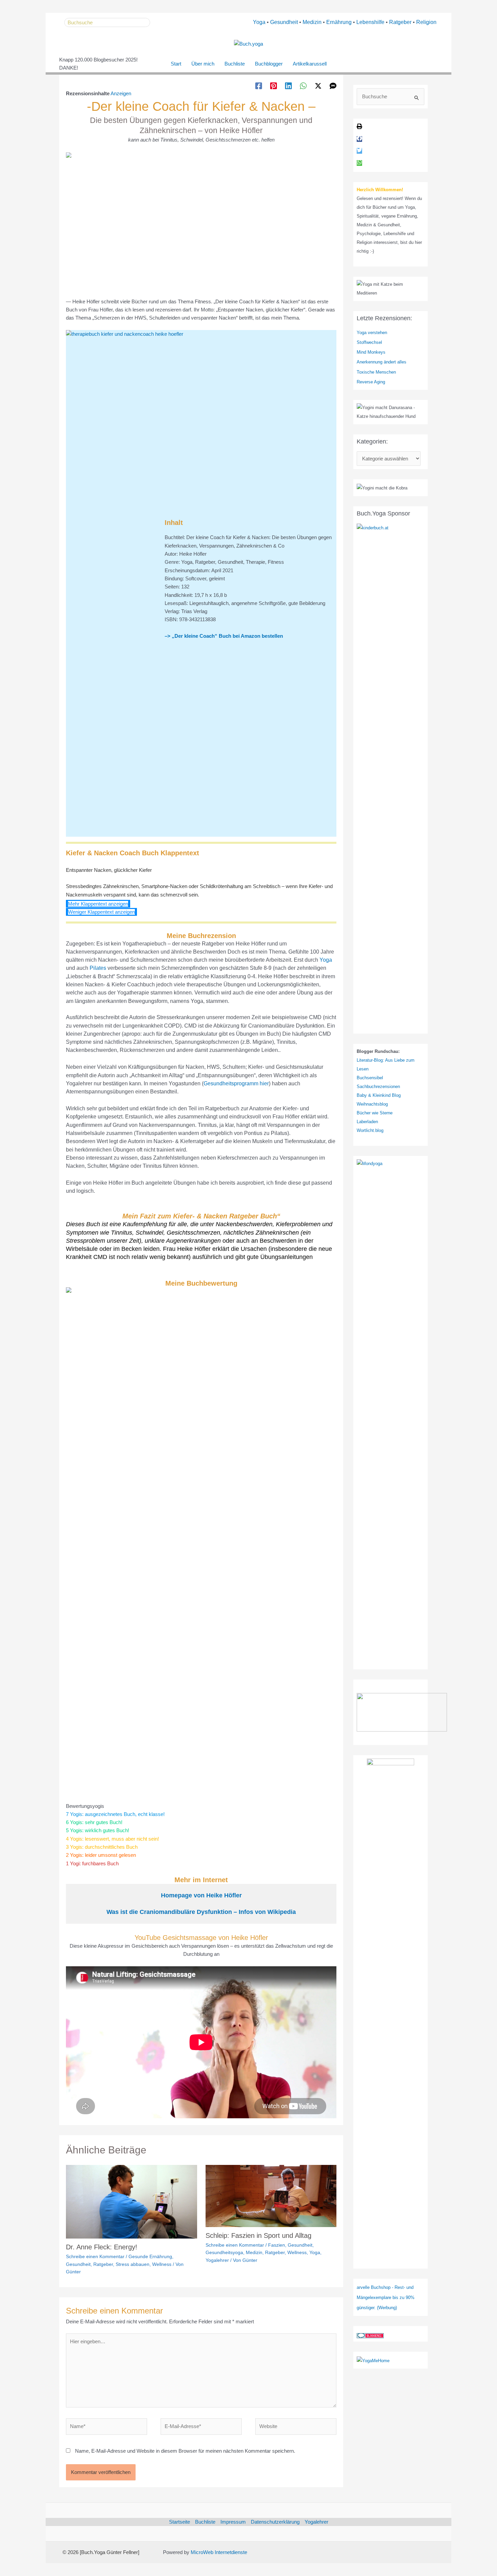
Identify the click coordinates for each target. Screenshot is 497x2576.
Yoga (259, 22)
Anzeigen (121, 93)
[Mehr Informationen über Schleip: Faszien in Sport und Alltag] (271, 2195)
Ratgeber (400, 22)
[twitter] (359, 151)
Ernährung (339, 22)
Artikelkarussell (310, 64)
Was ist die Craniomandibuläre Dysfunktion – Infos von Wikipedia (201, 1912)
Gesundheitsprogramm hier (236, 1083)
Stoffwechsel (369, 342)
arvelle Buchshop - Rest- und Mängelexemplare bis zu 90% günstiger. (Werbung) (386, 2297)
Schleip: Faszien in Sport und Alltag (258, 2236)
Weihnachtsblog (372, 1104)
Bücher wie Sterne (375, 1113)
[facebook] (359, 139)
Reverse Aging (371, 382)
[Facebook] (259, 86)
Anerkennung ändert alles (382, 362)
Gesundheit (284, 22)
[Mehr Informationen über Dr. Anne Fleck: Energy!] (132, 2201)
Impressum (233, 2522)
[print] (359, 128)
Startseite (180, 2522)
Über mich (203, 64)
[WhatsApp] (303, 86)
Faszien (277, 2245)
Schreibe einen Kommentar (95, 2256)
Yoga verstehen (372, 333)
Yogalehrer (217, 2260)
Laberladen (367, 1122)
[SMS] (333, 86)
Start (176, 64)
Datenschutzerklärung (275, 2522)
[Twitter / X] (318, 86)
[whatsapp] (359, 163)
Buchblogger (269, 64)
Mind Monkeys (371, 352)
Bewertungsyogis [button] (85, 1806)
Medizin (312, 22)
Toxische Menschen (376, 372)
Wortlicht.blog (370, 1130)
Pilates (98, 968)
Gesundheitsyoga (224, 2252)
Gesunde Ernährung (150, 2256)
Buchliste (235, 64)
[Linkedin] (288, 86)
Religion (426, 22)
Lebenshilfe (370, 22)
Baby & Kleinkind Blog (379, 1095)
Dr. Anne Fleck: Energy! (102, 2247)
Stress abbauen (133, 2264)
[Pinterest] (274, 86)
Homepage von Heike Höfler (201, 1895)
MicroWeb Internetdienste (219, 2552)
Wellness (162, 2264)
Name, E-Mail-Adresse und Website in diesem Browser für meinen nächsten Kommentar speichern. (185, 2451)
